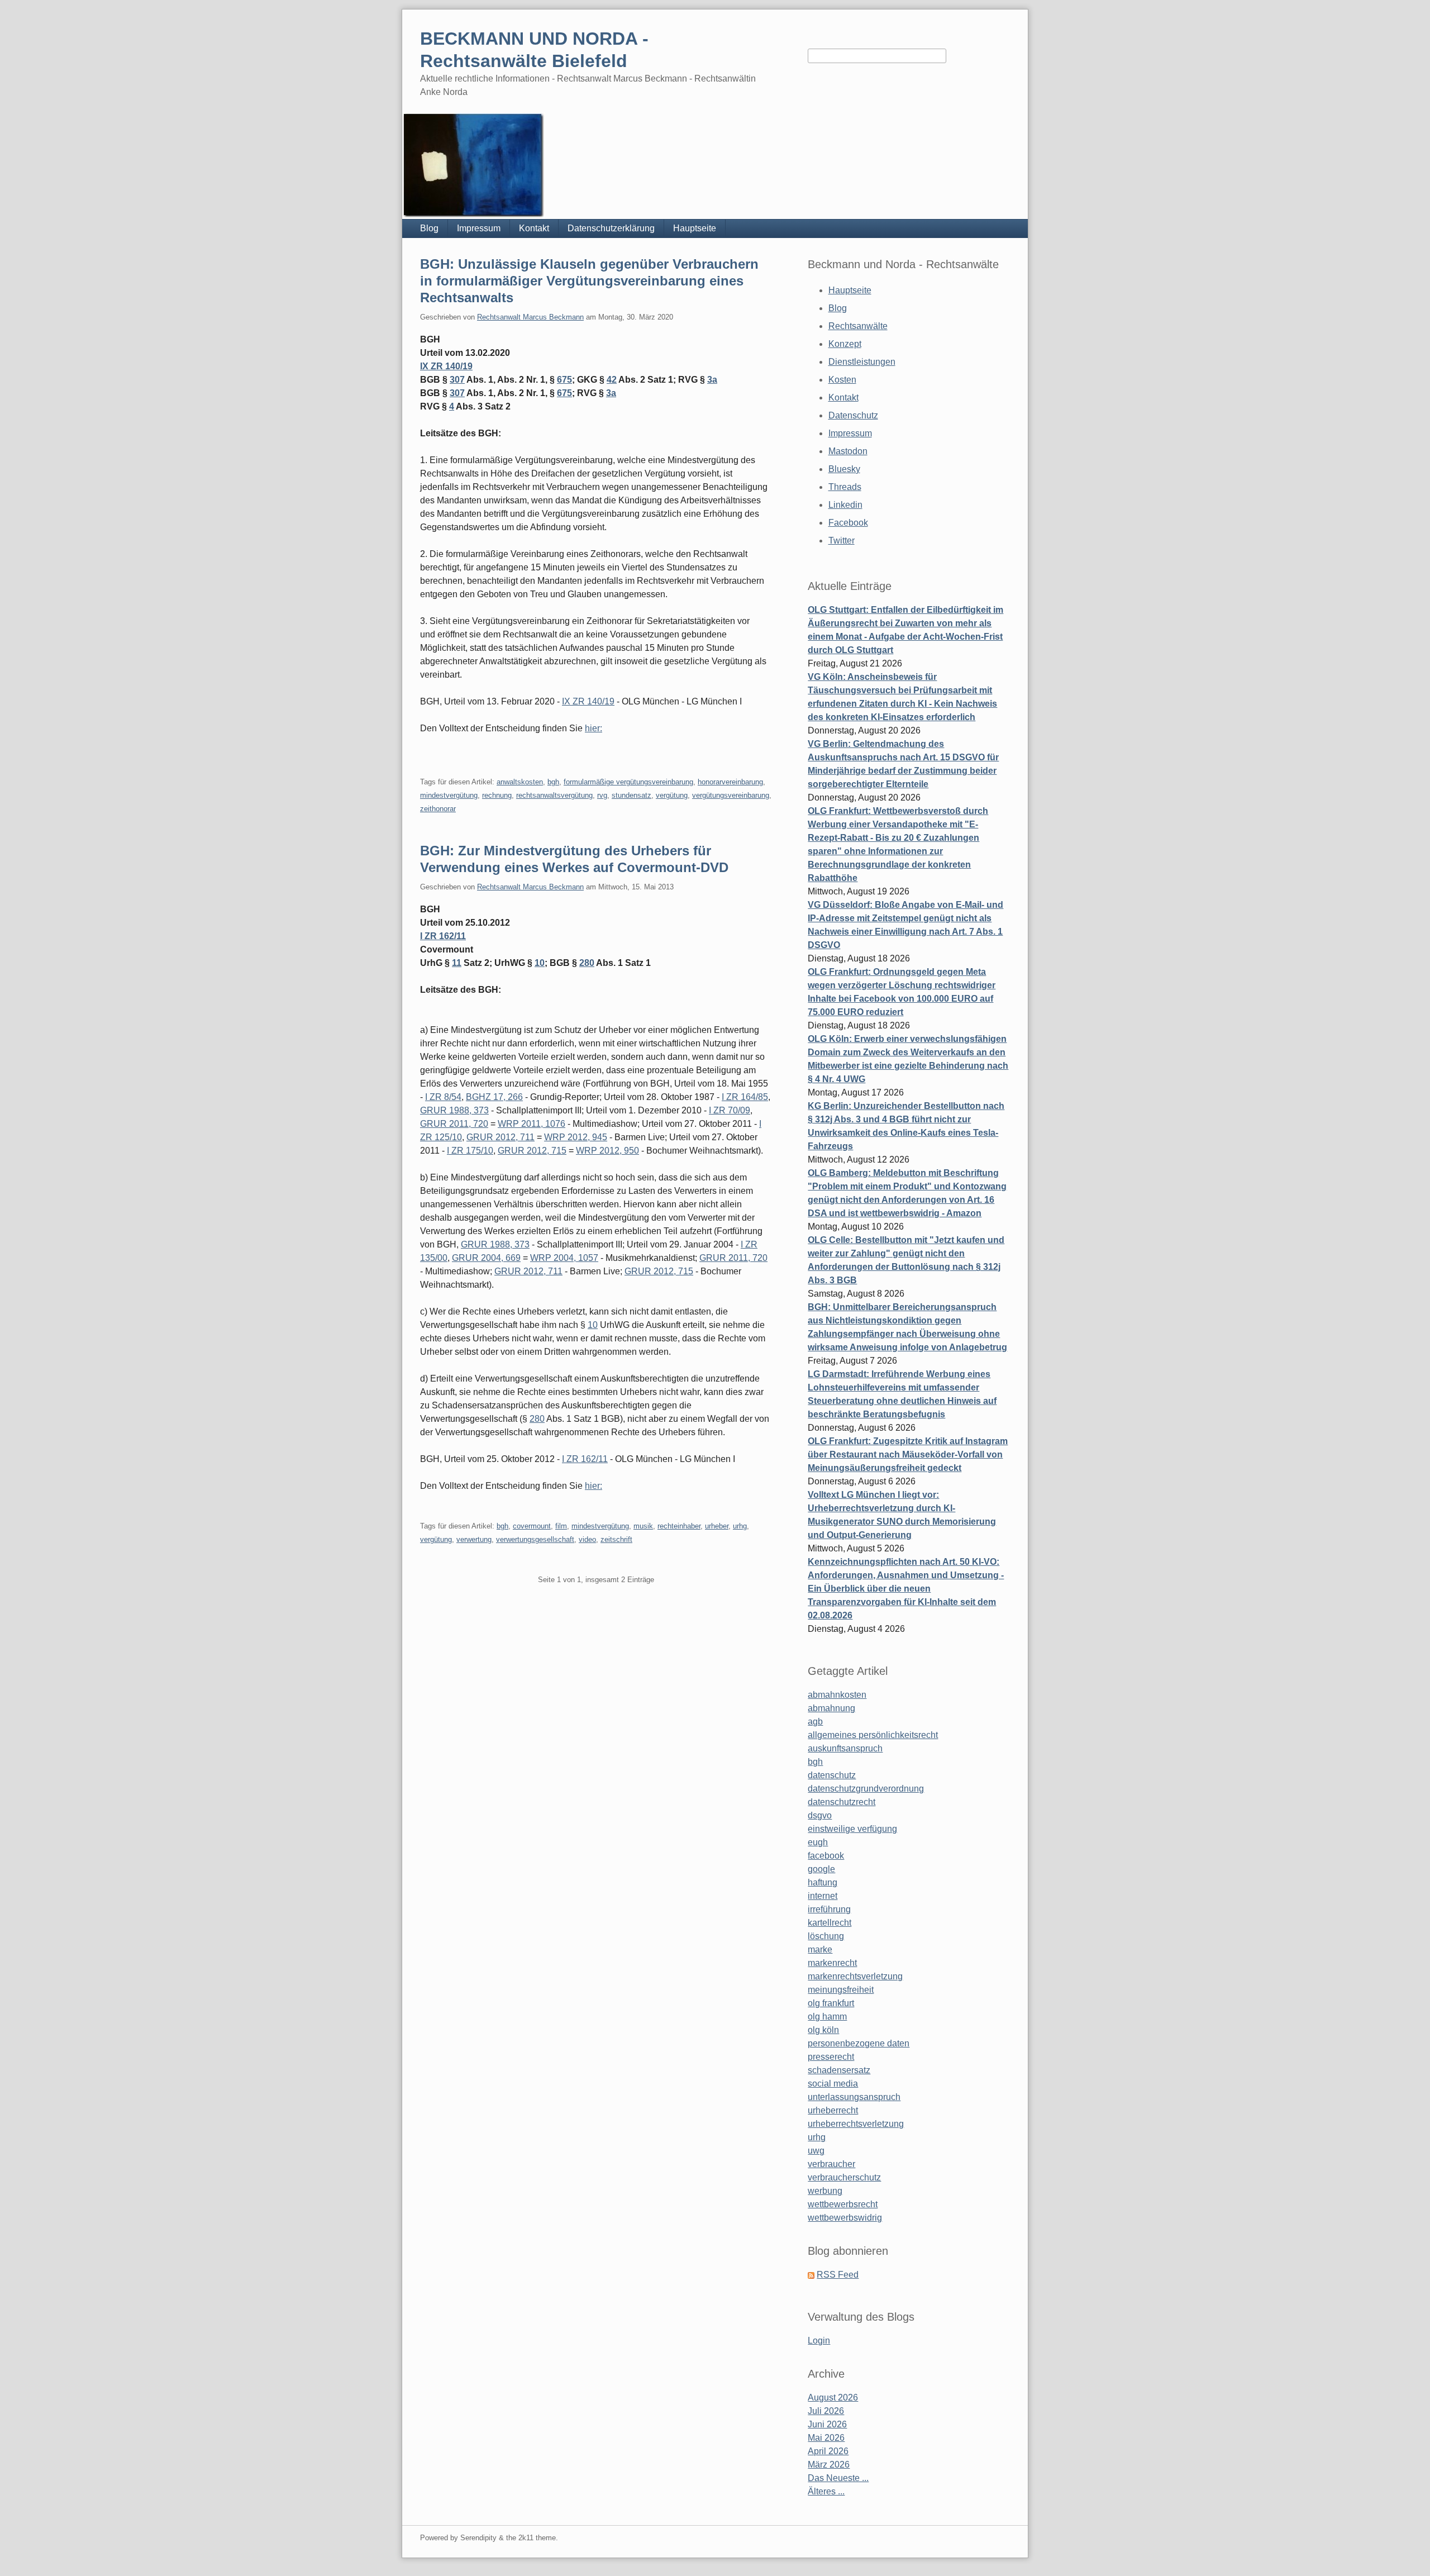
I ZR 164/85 (745, 1097)
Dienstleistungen (862, 362)
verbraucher (831, 2164)
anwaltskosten (520, 782)
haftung (823, 1882)
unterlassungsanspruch (854, 2097)
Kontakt (534, 228)
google (821, 1869)
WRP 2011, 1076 (532, 1124)
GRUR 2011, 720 (454, 1124)
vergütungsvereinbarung (731, 795)
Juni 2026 (827, 2424)
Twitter (842, 541)
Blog (429, 228)
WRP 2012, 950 (607, 1151)
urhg (740, 1526)
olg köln (823, 2030)
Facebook (848, 523)
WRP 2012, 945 (576, 1137)
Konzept (845, 344)
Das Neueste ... (838, 2478)
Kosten (842, 380)
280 (587, 963)
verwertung (474, 1539)
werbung (825, 2191)
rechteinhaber (679, 1526)
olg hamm (827, 2016)
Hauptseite (695, 228)
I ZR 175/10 (470, 1151)
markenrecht (832, 1963)
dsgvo (820, 1815)
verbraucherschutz (844, 2177)
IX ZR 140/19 (446, 366)
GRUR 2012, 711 (500, 1137)
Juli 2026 (826, 2411)
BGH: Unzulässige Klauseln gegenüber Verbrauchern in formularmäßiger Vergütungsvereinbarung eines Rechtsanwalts (589, 281)
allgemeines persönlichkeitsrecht (873, 1735)
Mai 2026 (826, 2438)
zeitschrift (616, 1539)
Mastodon (848, 451)
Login (819, 2341)
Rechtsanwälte (858, 326)
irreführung (829, 1909)
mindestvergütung (449, 795)
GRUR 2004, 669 (486, 1258)
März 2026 (829, 2465)
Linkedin (845, 505)
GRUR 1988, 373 (454, 1110)
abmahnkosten (837, 1695)
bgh (553, 782)
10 (540, 963)
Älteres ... (826, 2491)
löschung (826, 1936)
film (561, 1526)
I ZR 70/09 (730, 1110)
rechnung (497, 795)
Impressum (479, 228)
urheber (717, 1526)
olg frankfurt (831, 2003)
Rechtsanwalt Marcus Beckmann (530, 317)
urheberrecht (833, 2110)
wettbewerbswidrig (845, 2218)
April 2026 (828, 2451)
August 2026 (833, 2398)
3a (712, 380)
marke (820, 1949)
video (587, 1539)
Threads (845, 487)
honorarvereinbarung (730, 782)
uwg (816, 2151)
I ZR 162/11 (443, 936)
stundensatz (631, 795)
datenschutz (832, 1775)
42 (612, 380)
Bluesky (844, 469)
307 (457, 380)
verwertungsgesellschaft (535, 1539)
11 (457, 963)
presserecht (831, 2057)
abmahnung (831, 1708)
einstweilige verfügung (852, 1829)
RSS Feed (838, 2275)
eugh (818, 1842)
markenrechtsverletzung (855, 1976)
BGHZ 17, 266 (494, 1097)
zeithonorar (438, 809)
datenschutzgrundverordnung (866, 1789)
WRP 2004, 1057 (564, 1258)
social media (833, 2084)
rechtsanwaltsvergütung (554, 795)
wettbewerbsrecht (843, 2204)
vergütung (672, 795)
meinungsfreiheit (841, 1990)
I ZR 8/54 (443, 1097)
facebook (826, 1856)
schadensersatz (839, 2070)
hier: (594, 728)
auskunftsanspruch (845, 1748)
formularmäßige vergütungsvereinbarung (628, 782)
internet (823, 1896)
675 (564, 380)
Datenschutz (853, 415)
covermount (532, 1526)
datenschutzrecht (842, 1802)
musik (643, 1526)
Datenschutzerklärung (611, 228)
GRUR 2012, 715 (532, 1151)
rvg (602, 795)
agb (815, 1722)
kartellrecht (830, 1923)
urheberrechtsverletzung (856, 2124)
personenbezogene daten (859, 2043)
